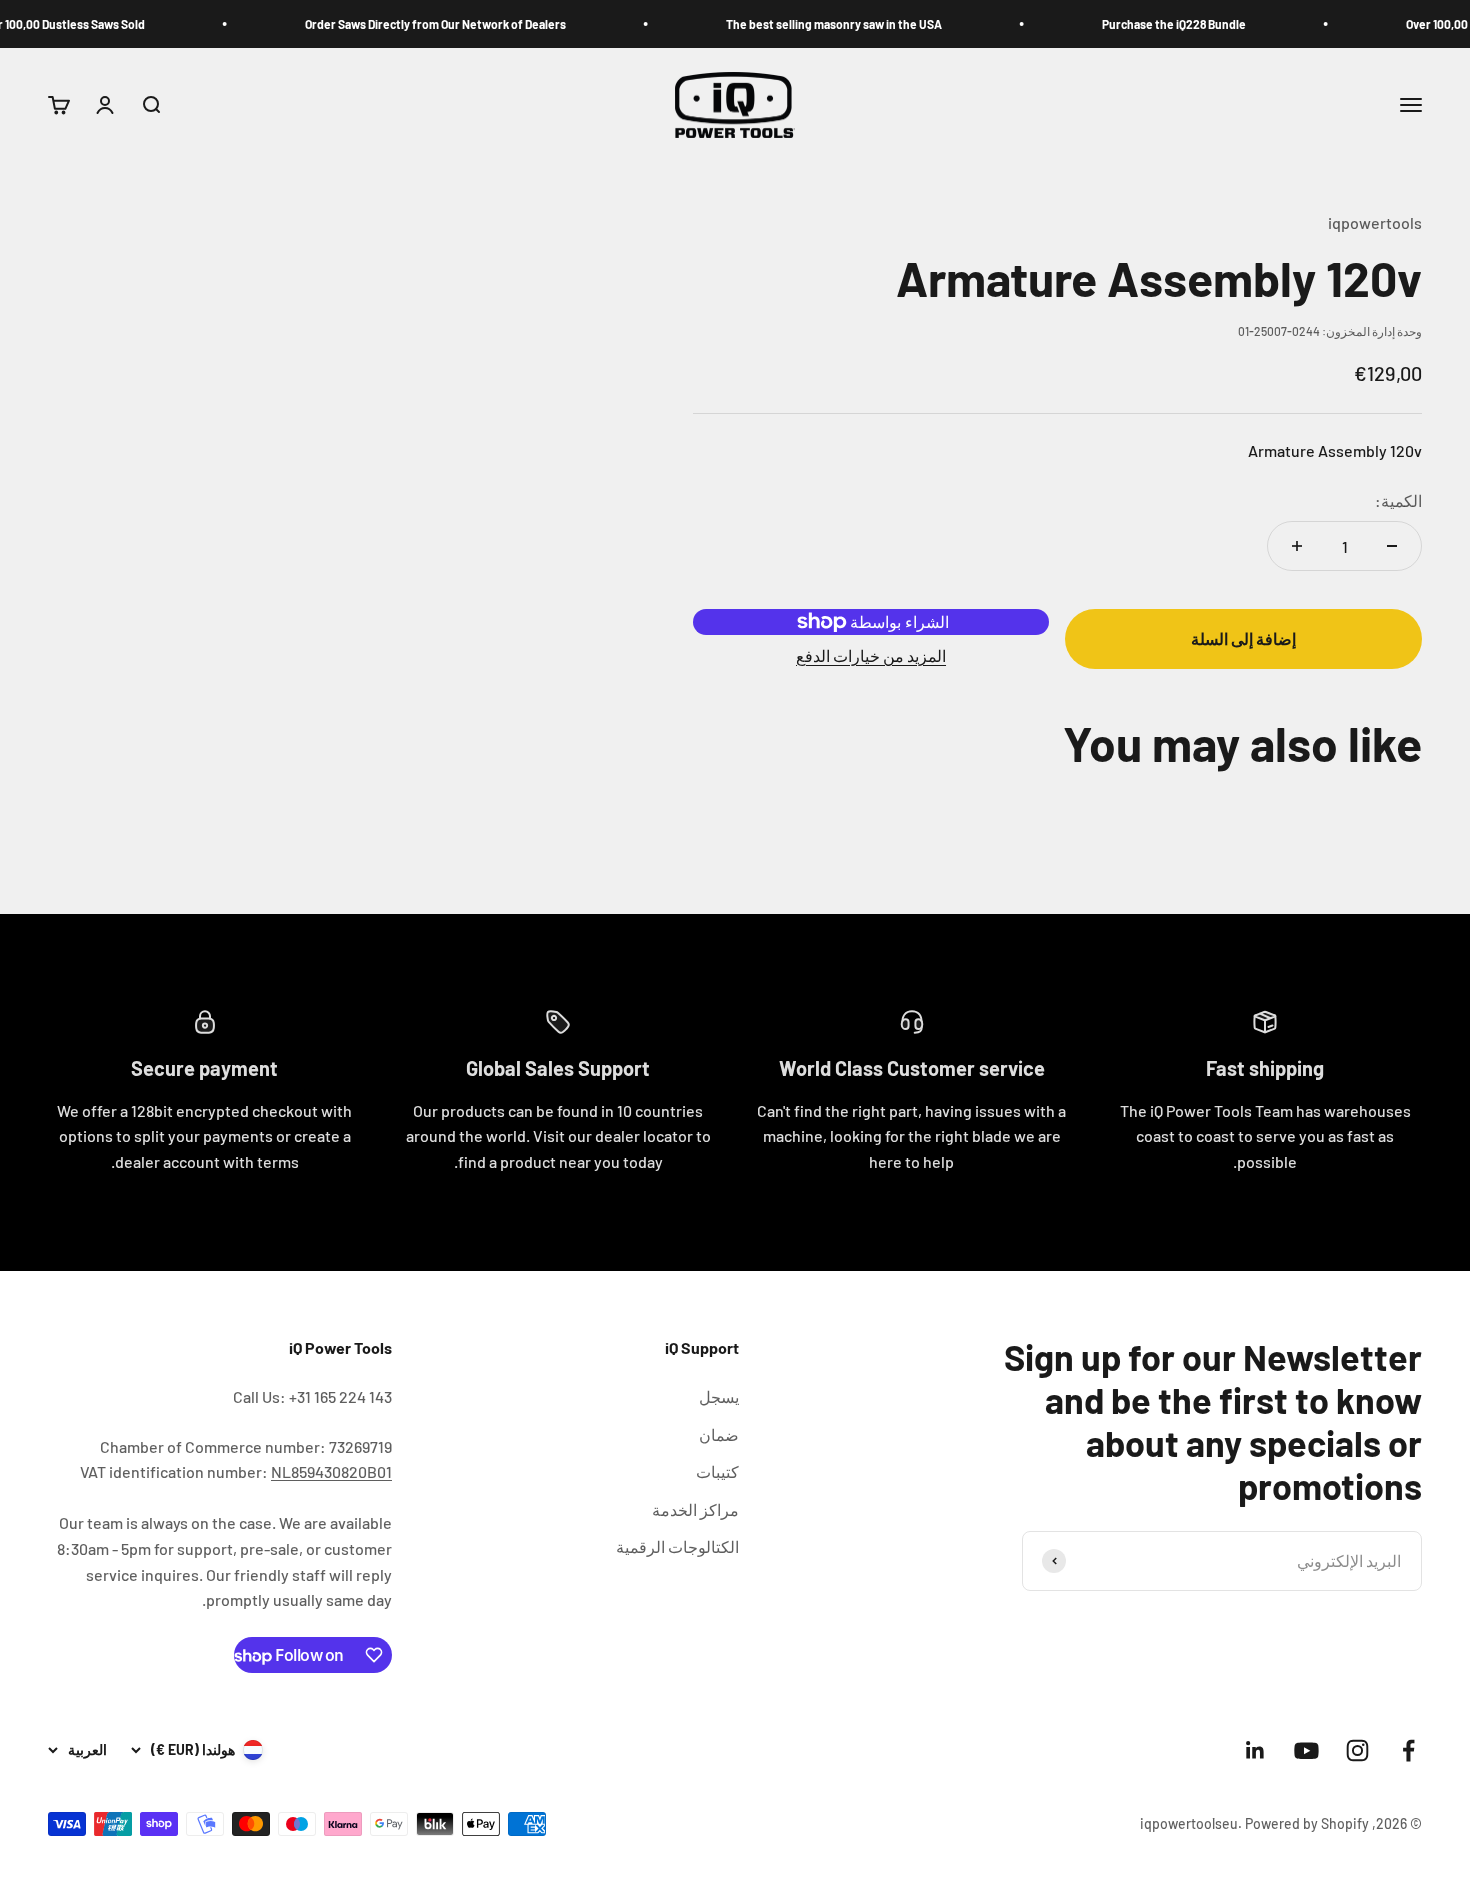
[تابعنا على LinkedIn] (1255, 1750)
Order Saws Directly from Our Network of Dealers (466, 24)
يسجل (719, 1396)
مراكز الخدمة (695, 1509)
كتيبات (717, 1471)
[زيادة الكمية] (1297, 546)
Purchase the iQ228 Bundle (1205, 24)
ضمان (719, 1434)
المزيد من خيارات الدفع (871, 655)
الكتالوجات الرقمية (677, 1546)
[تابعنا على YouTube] (1306, 1750)
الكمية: (1398, 500)
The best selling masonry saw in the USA (865, 24)
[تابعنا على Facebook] (1408, 1750)
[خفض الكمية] (1392, 546)
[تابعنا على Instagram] (1357, 1750)
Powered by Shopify (1307, 1823)
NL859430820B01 (331, 1471)
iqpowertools (1375, 222)
